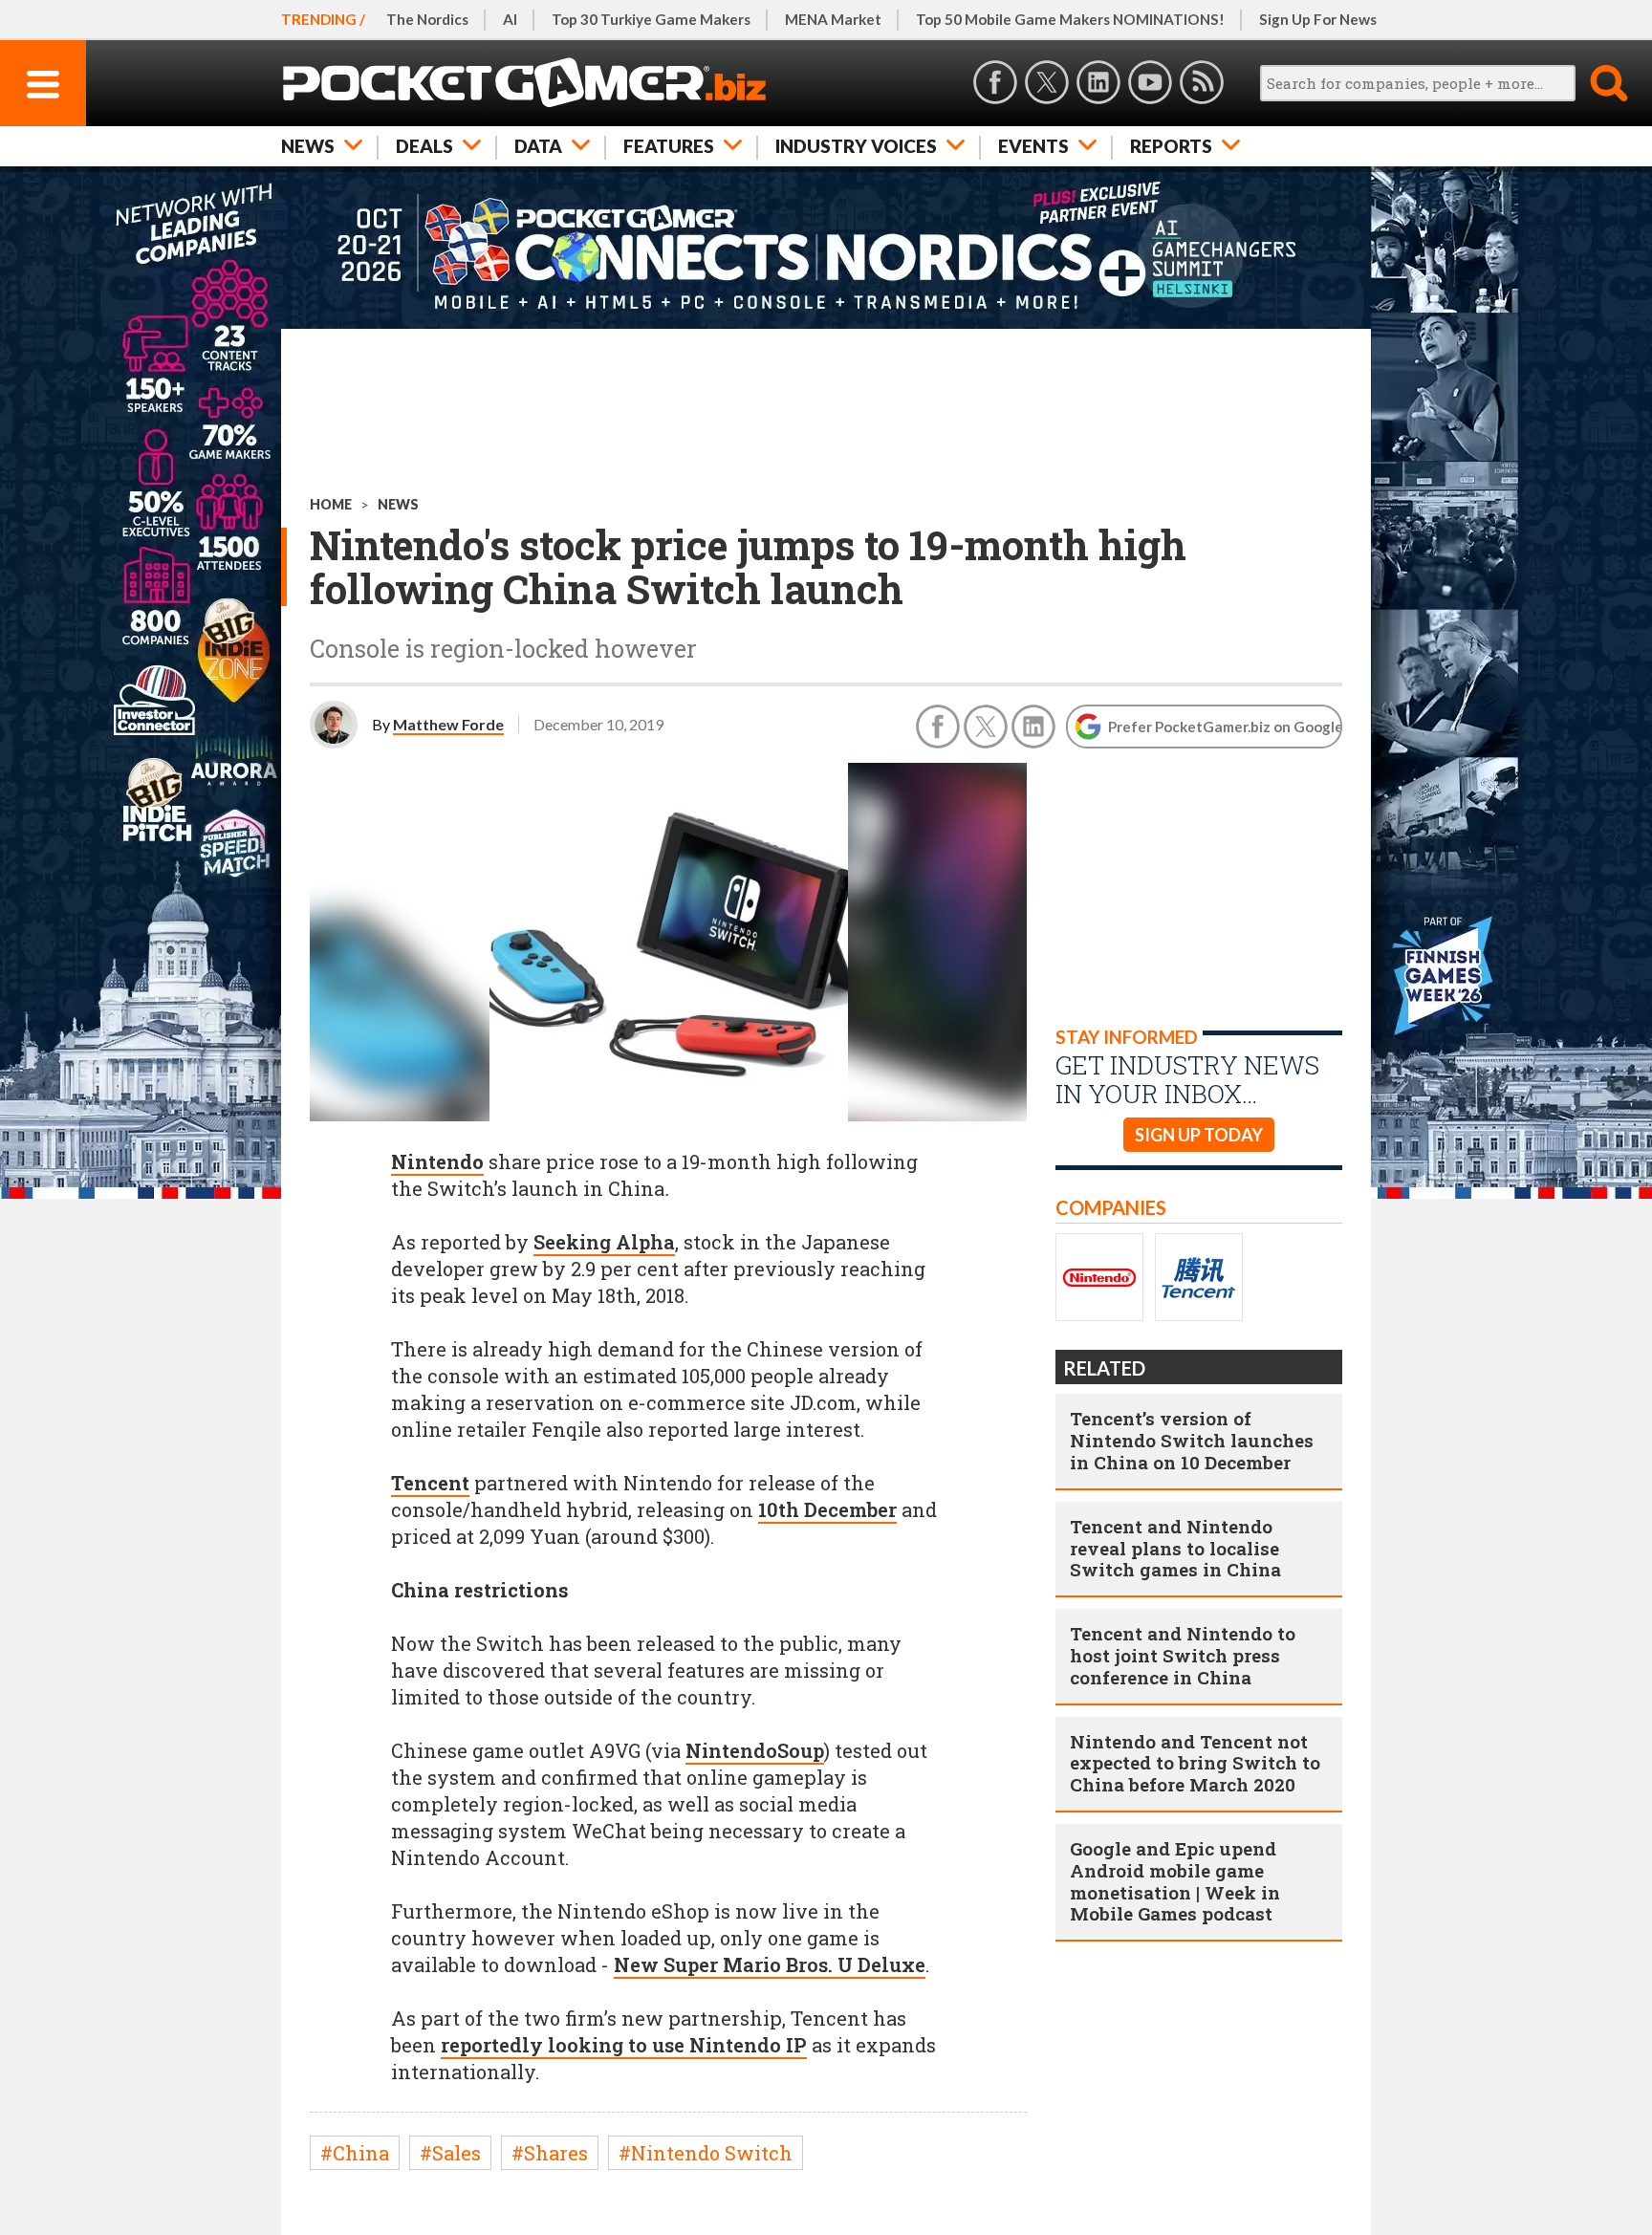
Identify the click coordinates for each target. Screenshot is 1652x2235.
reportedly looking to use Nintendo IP (624, 2045)
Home (331, 504)
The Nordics (427, 19)
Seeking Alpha (604, 1242)
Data (538, 146)
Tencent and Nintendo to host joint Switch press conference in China (1183, 1655)
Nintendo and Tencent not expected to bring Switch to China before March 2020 (1195, 1763)
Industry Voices (856, 146)
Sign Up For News (1318, 19)
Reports (1171, 146)
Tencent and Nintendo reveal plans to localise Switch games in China (1175, 1548)
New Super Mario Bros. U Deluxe (770, 1964)
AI (510, 19)
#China (355, 2153)
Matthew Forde (448, 724)
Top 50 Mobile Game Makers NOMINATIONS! (1070, 19)
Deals (424, 146)
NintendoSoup (755, 1750)
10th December (827, 1509)
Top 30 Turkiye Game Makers (651, 19)
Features (669, 146)
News (308, 146)
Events (1033, 146)
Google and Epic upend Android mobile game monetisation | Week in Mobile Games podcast (1175, 1881)
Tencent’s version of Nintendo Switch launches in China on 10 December (1192, 1440)
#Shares (550, 2153)
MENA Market (833, 19)
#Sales (450, 2153)
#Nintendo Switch (706, 2153)
